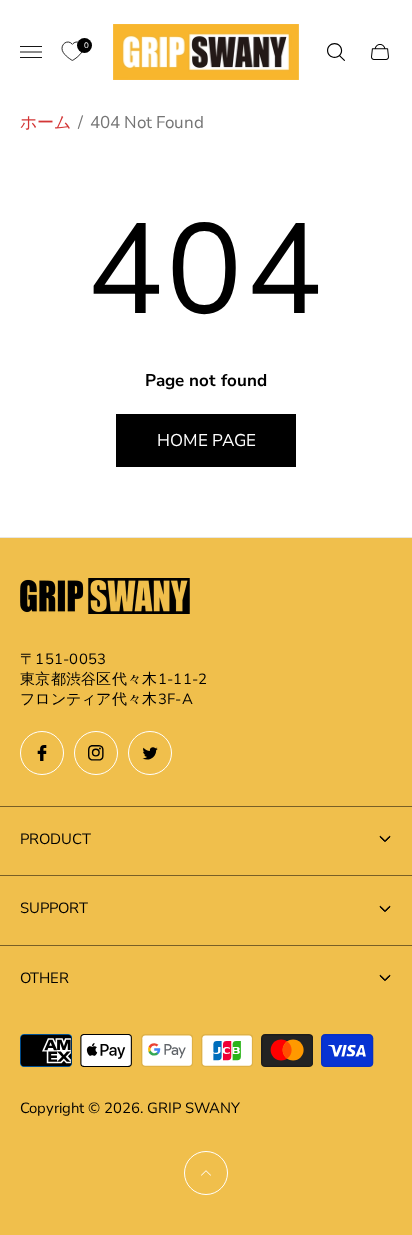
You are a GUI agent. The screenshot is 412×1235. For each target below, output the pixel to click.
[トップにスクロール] (206, 1173)
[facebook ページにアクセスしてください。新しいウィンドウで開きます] (42, 753)
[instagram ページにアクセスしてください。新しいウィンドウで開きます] (96, 753)
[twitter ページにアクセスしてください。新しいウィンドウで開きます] (150, 753)
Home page (206, 440)
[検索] (336, 52)
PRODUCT (55, 839)
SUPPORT (54, 908)
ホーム (45, 122)
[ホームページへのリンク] (105, 598)
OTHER (44, 978)
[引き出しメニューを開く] (31, 52)
